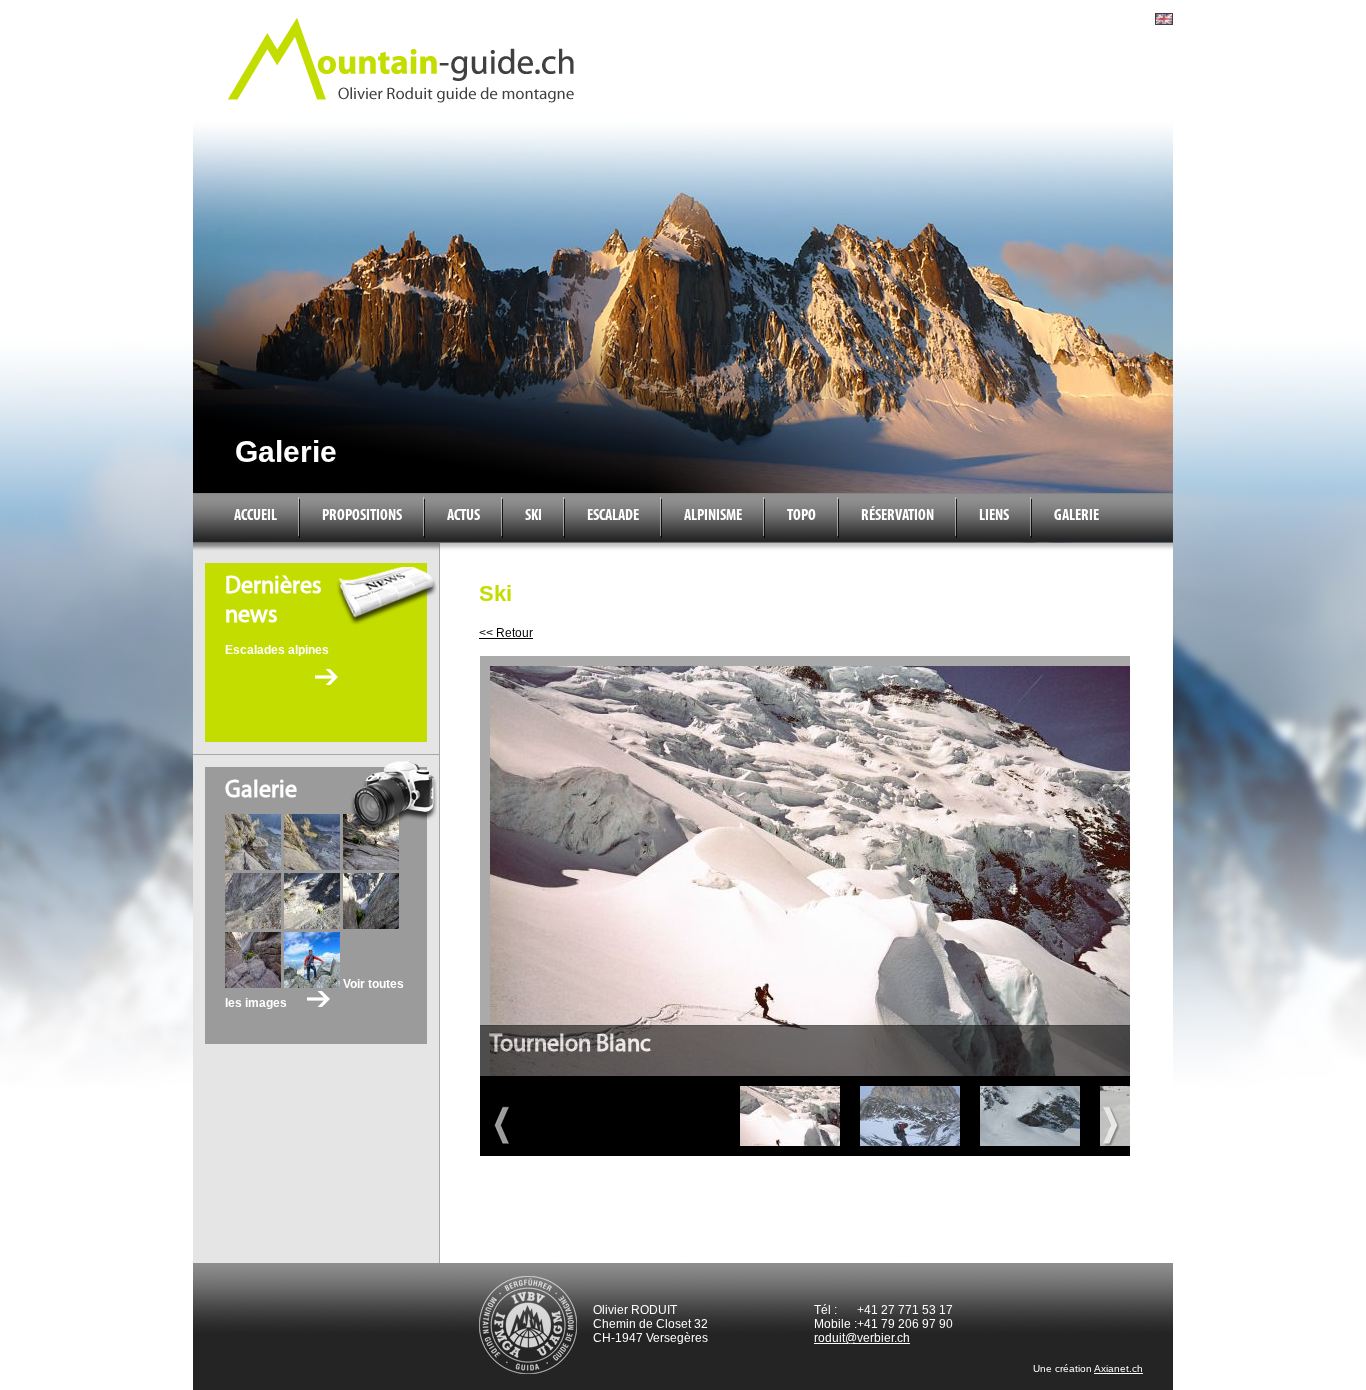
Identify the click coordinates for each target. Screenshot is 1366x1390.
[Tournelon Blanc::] (790, 1116)
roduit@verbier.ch (862, 1338)
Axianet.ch (1118, 1368)
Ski (533, 516)
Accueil (255, 516)
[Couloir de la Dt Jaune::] (910, 1116)
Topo (801, 516)
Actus (463, 516)
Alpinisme (713, 516)
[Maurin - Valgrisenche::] (1030, 1116)
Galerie (1076, 516)
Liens (994, 516)
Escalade (613, 516)
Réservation (897, 516)
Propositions (362, 516)
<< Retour (506, 633)
